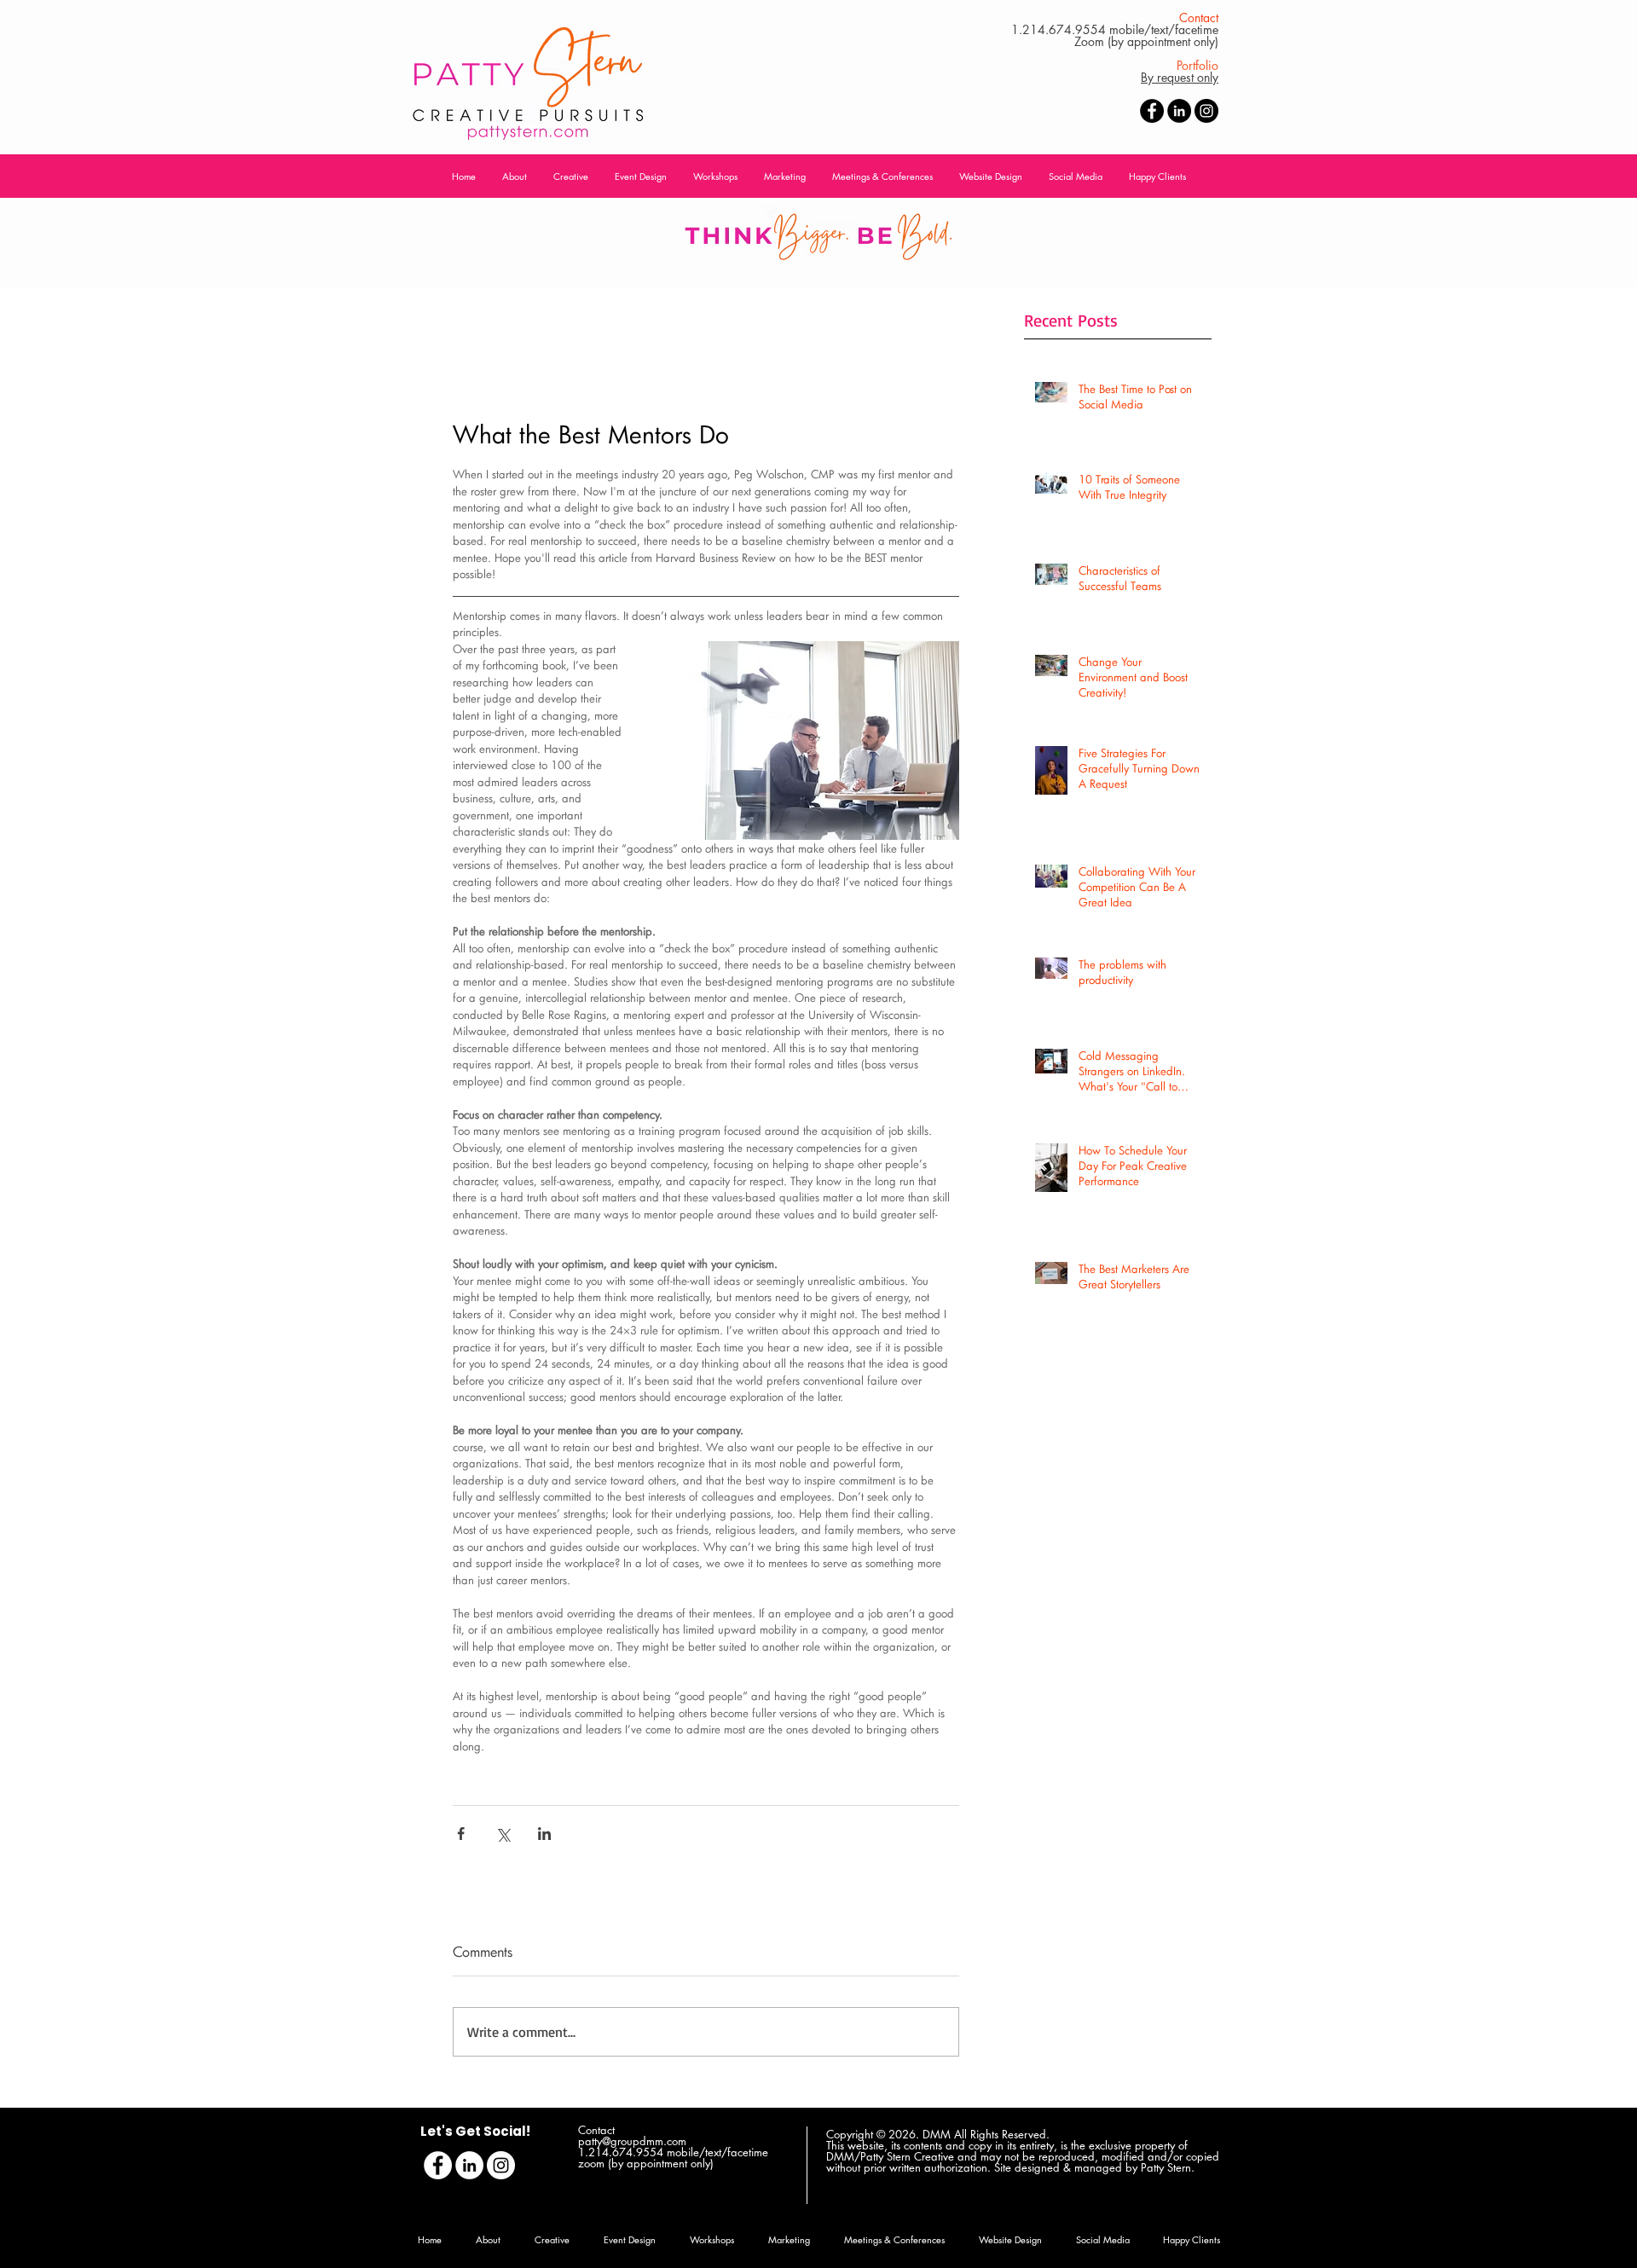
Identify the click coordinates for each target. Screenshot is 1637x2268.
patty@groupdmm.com (632, 2141)
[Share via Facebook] (461, 1834)
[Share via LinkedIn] (544, 1834)
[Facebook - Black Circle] (1152, 111)
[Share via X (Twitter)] (503, 1834)
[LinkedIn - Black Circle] (1179, 111)
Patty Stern (1166, 2167)
